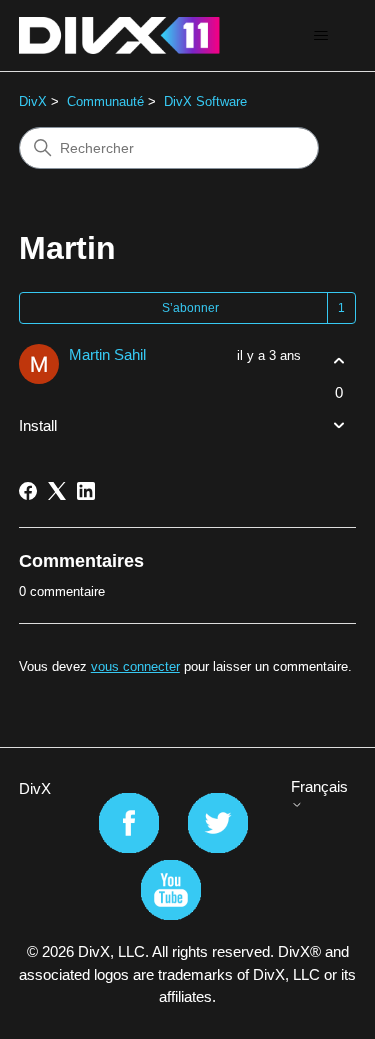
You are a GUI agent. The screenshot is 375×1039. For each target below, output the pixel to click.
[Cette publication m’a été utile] (338, 361)
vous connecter (135, 666)
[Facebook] (28, 491)
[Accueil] (119, 35)
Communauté (105, 101)
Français (319, 786)
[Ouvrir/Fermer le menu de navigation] (320, 36)
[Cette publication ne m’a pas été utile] (338, 424)
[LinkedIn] (86, 491)
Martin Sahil (107, 354)
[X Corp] (57, 491)
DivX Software (205, 101)
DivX (33, 101)
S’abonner (190, 308)
